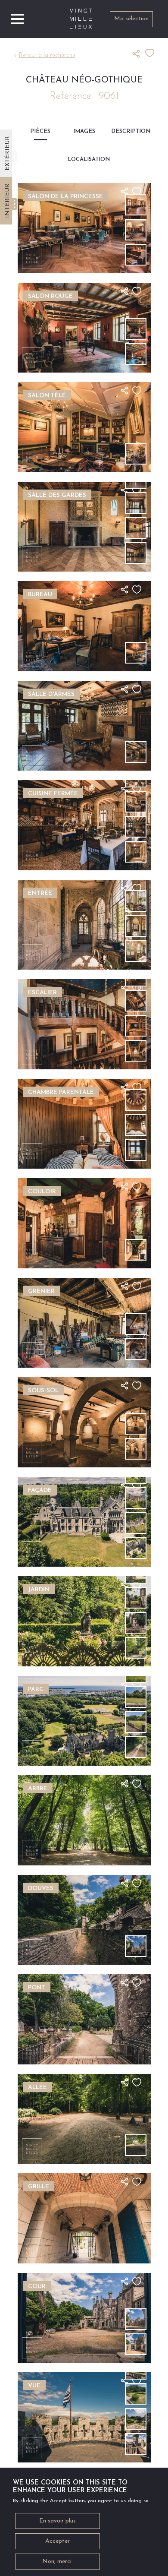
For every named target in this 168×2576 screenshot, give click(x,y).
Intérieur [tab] (8, 201)
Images (84, 131)
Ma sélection (131, 19)
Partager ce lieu (139, 54)
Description (128, 131)
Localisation (84, 160)
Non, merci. (58, 2562)
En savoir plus (58, 2521)
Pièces (40, 131)
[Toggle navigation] (17, 19)
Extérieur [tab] (8, 153)
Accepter (58, 2541)
